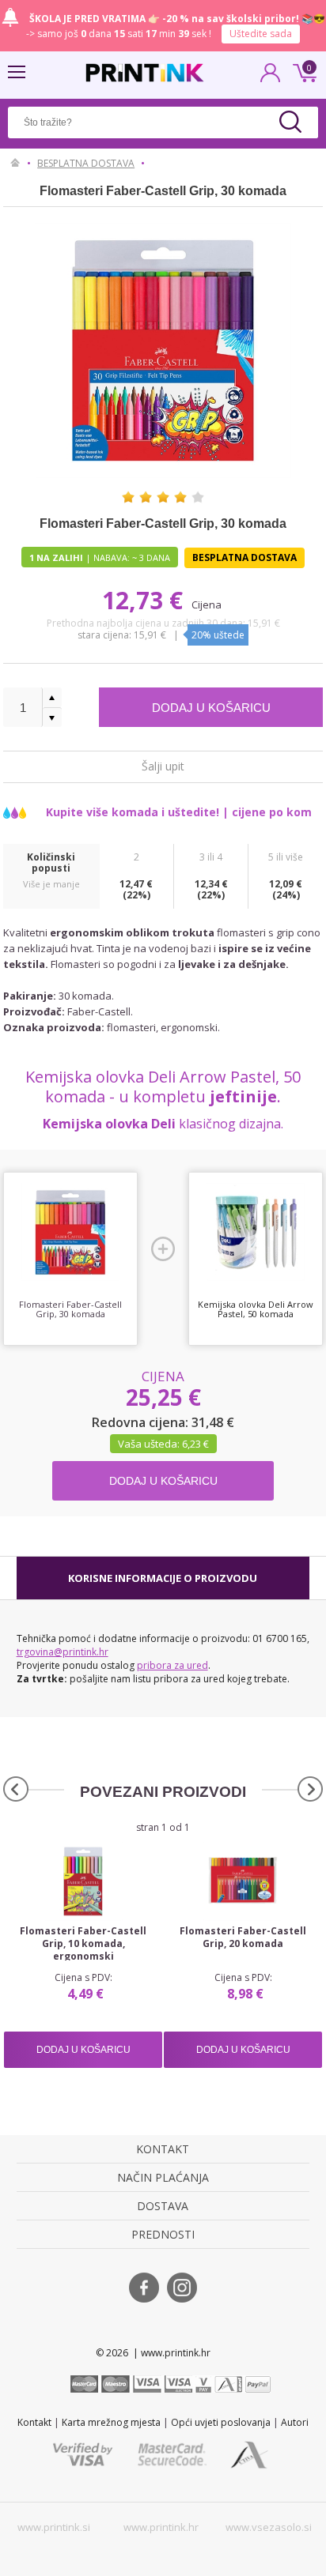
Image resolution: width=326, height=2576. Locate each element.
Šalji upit (163, 765)
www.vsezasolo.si (269, 2527)
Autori (295, 2422)
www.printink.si (54, 2527)
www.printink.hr (161, 2527)
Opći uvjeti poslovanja (221, 2422)
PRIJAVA (271, 77)
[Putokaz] (15, 164)
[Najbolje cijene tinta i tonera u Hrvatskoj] (145, 73)
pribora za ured (172, 1665)
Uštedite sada (261, 34)
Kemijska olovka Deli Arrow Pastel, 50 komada (256, 1309)
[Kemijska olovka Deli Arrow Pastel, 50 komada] (256, 1232)
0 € (302, 71)
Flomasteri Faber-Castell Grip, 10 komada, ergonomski (83, 1944)
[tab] (163, 1578)
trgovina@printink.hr (63, 1652)
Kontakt (34, 2422)
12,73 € (146, 600)
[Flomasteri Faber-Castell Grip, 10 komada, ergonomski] (83, 1881)
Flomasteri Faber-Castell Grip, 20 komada (243, 1938)
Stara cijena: (106, 635)
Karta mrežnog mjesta (111, 2422)
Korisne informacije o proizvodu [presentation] (163, 1578)
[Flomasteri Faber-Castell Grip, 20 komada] (243, 1881)
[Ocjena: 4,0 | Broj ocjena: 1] (163, 497)
